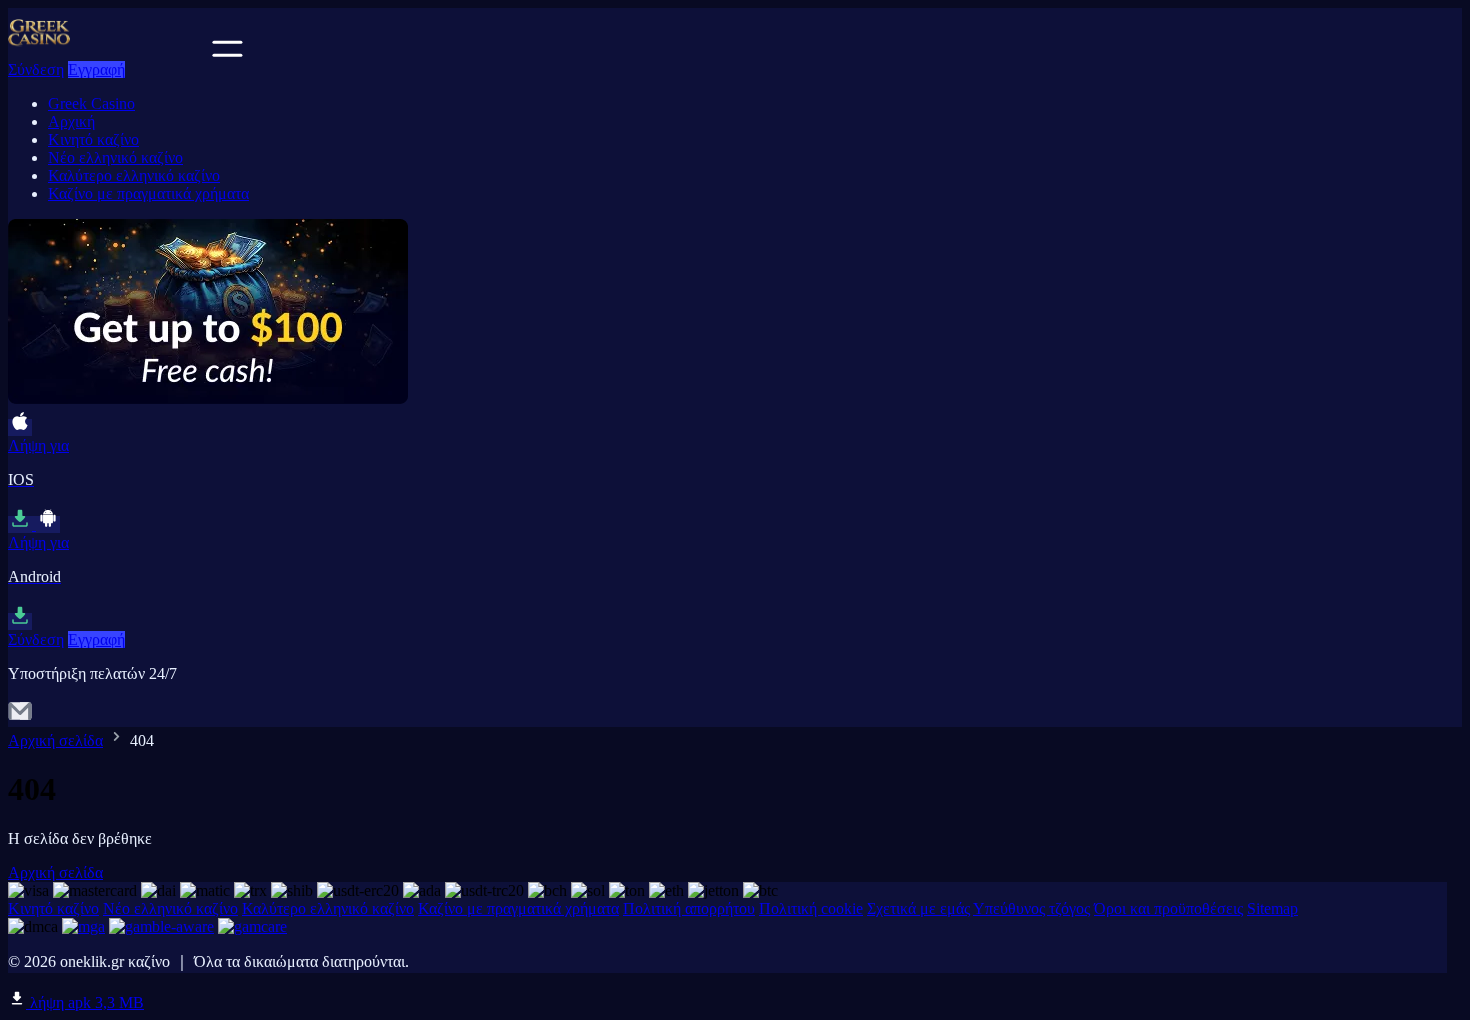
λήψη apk (85, 1002)
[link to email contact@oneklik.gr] (20, 717)
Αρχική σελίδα (55, 740)
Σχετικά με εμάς (918, 908)
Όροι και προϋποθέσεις (1168, 908)
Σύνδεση (36, 69)
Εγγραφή (96, 69)
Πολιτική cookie (811, 908)
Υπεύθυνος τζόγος (1031, 908)
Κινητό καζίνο (93, 139)
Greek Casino (91, 103)
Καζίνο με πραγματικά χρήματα (148, 193)
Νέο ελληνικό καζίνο (115, 157)
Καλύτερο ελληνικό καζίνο (134, 175)
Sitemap (1272, 908)
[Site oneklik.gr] (108, 51)
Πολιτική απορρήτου (689, 908)
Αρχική (71, 121)
